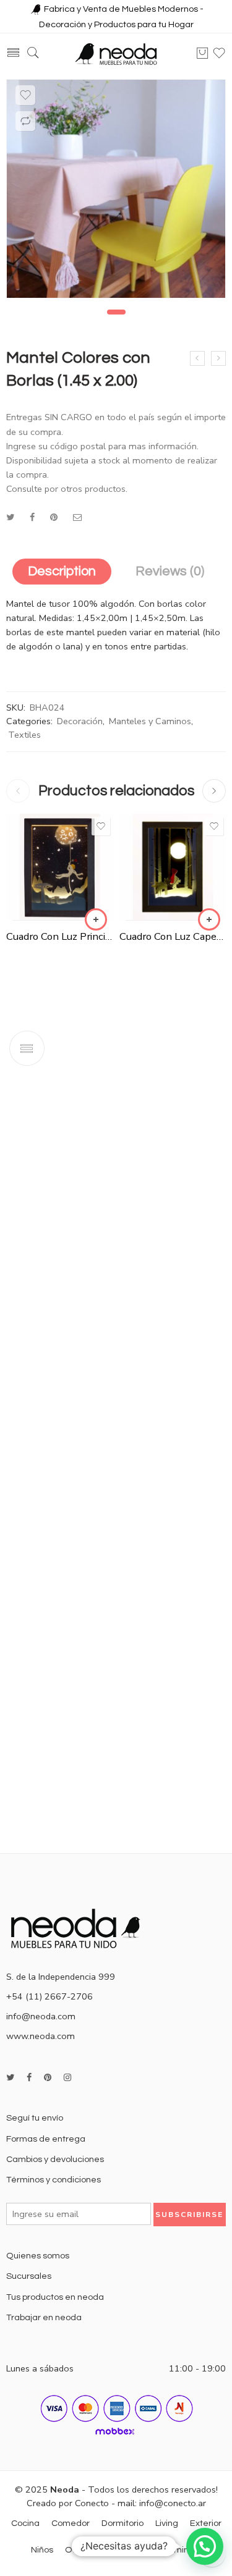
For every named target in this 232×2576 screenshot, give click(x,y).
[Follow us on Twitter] (10, 2078)
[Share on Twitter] (10, 517)
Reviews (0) (170, 571)
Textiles (24, 735)
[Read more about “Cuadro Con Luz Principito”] (96, 919)
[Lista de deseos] (25, 95)
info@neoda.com (41, 2016)
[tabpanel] (116, 192)
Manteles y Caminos (150, 721)
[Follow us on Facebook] (29, 2078)
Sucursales (29, 2276)
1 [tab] (116, 312)
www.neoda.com (41, 2036)
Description (62, 571)
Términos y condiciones (54, 2180)
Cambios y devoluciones (55, 2159)
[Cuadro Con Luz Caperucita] (173, 867)
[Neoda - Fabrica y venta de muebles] (116, 53)
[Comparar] (25, 121)
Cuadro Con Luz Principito (60, 936)
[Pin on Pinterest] (54, 517)
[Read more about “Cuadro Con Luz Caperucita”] (209, 919)
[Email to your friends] (78, 517)
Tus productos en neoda (55, 2297)
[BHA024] (116, 189)
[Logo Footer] (80, 1927)
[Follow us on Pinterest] (48, 2078)
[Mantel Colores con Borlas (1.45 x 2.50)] (218, 358)
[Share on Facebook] (32, 517)
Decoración (80, 721)
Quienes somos (38, 2256)
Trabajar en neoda (44, 2317)
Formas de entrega (46, 2139)
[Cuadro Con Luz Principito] (60, 867)
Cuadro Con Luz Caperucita (173, 936)
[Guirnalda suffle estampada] (197, 358)
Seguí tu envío (35, 2118)
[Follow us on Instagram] (67, 2078)
